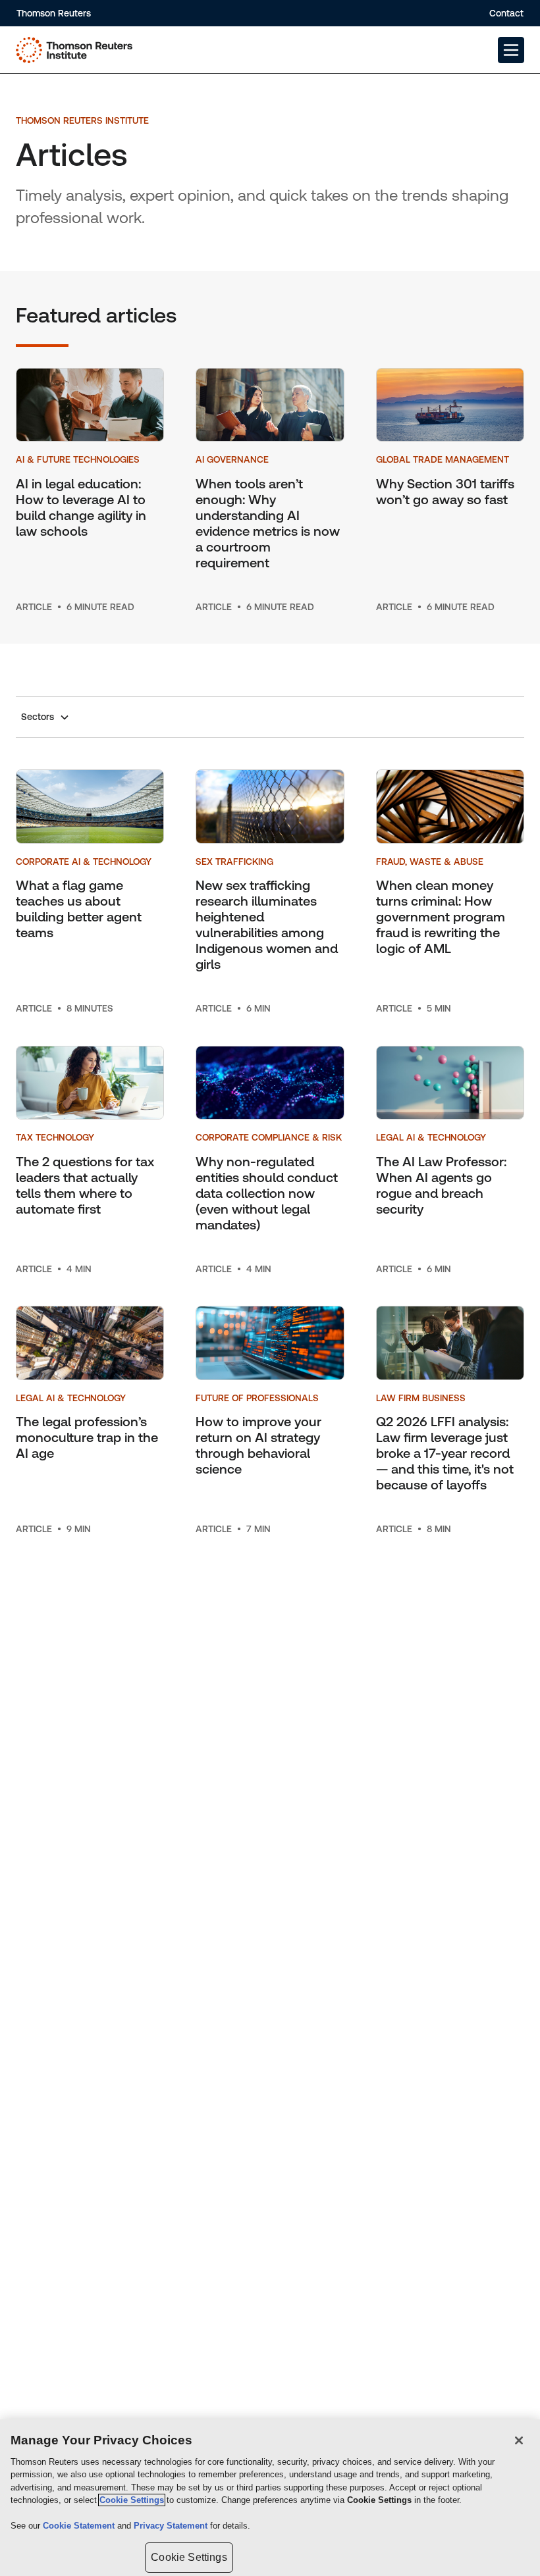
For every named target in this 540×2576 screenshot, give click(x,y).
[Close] (519, 2440)
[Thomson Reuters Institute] (74, 50)
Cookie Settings (132, 2500)
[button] (511, 50)
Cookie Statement (80, 2526)
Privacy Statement (172, 2526)
